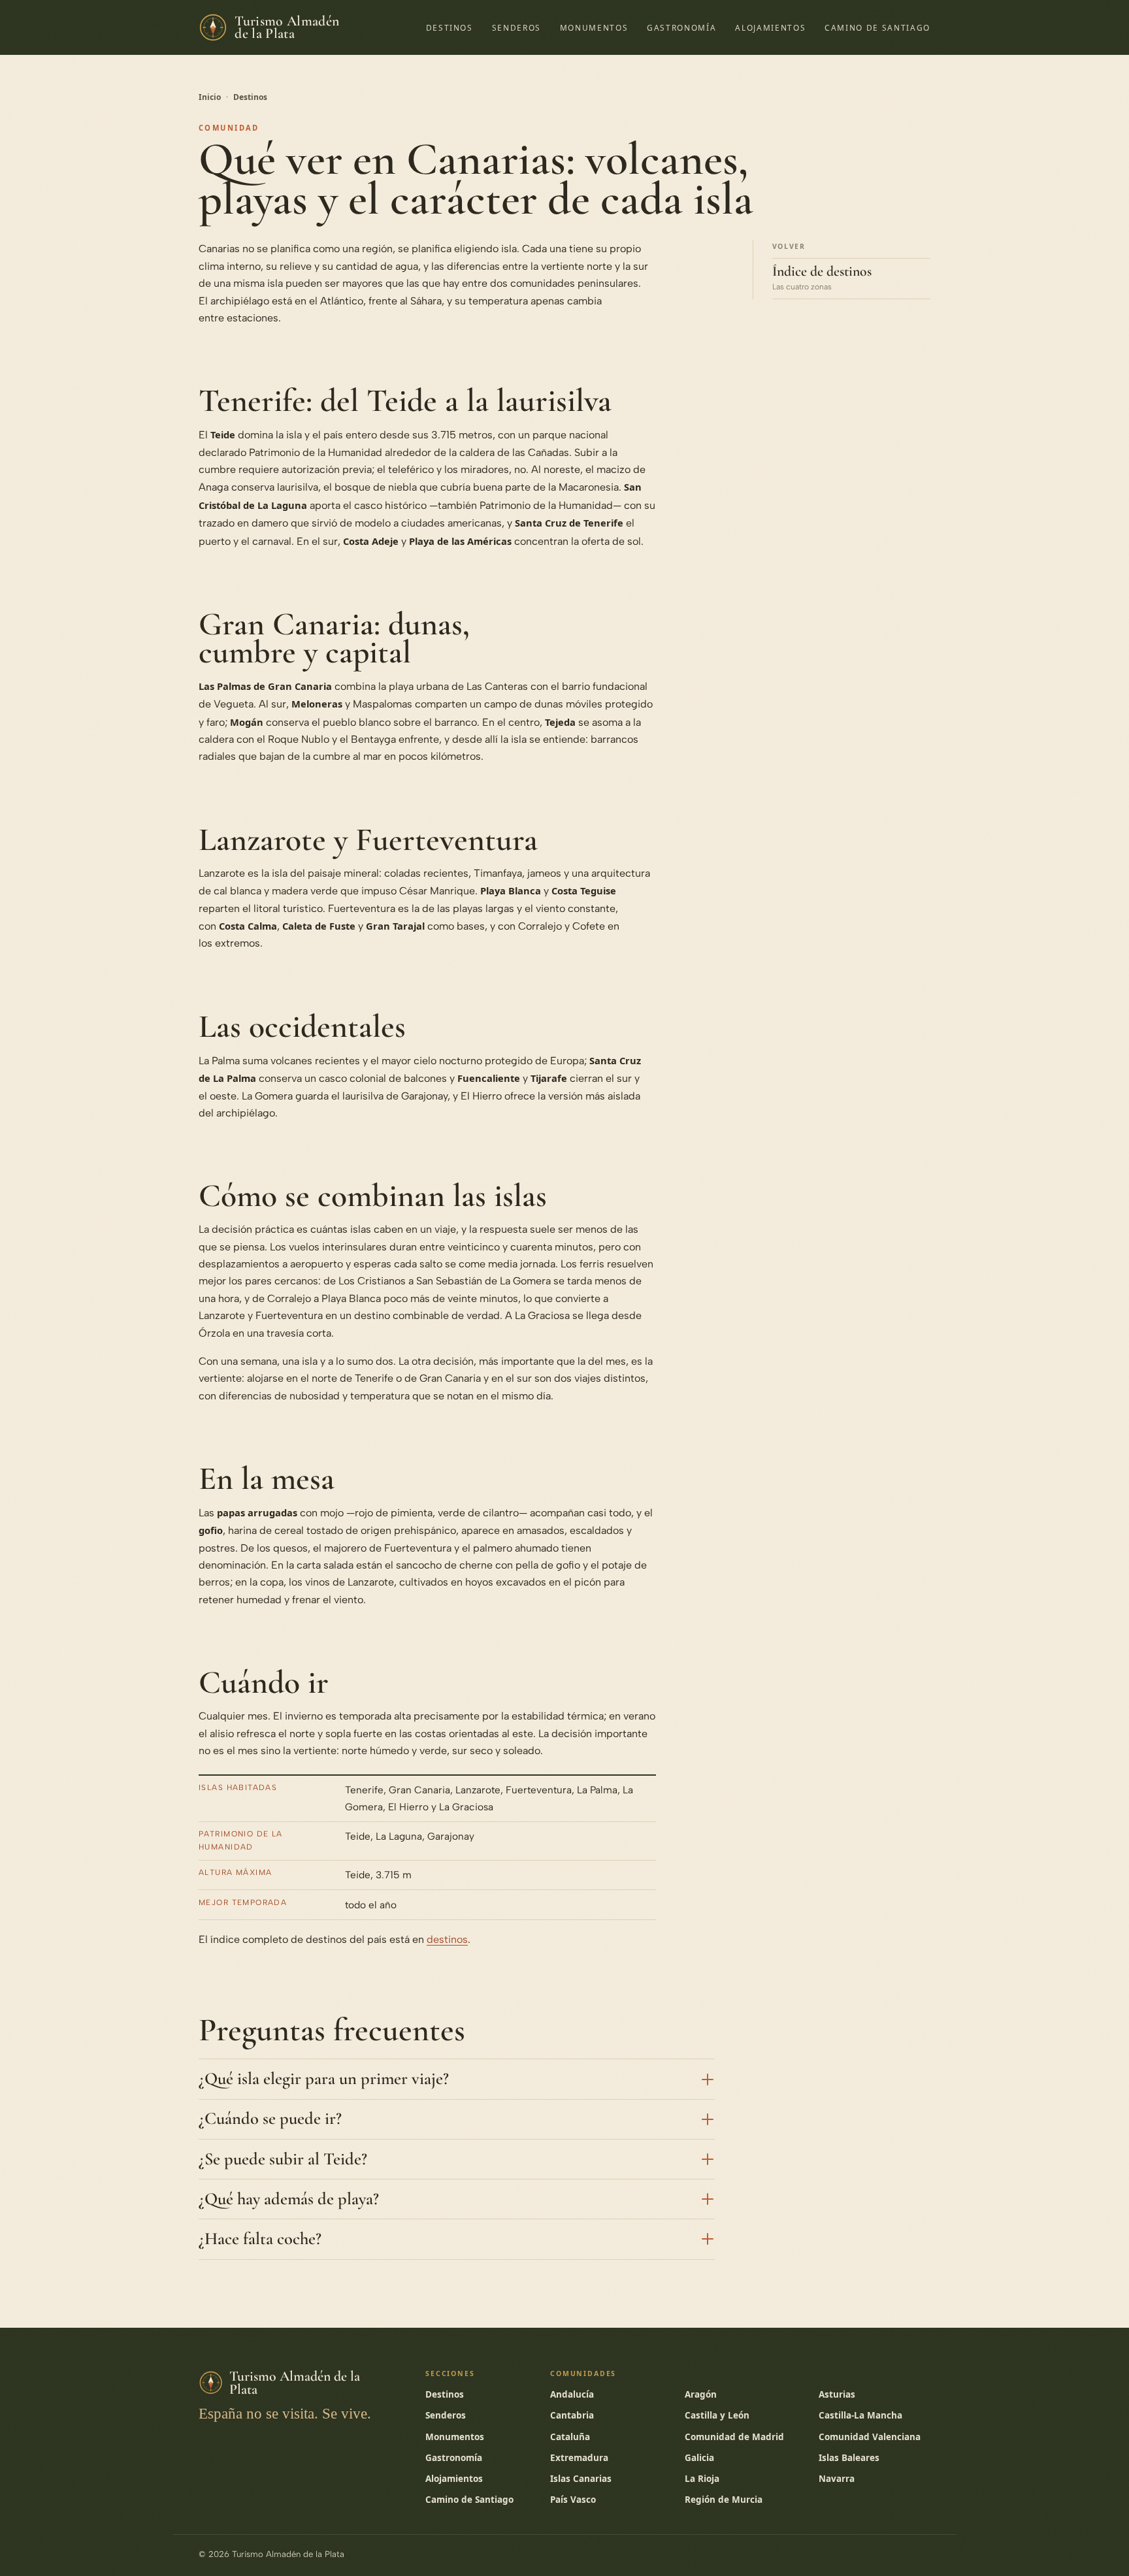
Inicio (210, 97)
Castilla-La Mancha (860, 2415)
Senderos (516, 27)
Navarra (837, 2479)
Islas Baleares (849, 2458)
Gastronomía (681, 27)
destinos (447, 1939)
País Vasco (573, 2500)
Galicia (699, 2458)
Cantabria (572, 2415)
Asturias (837, 2394)
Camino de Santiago (877, 27)
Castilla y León (717, 2415)
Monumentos (594, 27)
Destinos (450, 27)
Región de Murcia (724, 2500)
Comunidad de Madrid (734, 2437)
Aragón (701, 2394)
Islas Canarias (581, 2479)
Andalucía (572, 2394)
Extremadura (579, 2458)
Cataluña (570, 2437)
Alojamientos (770, 27)
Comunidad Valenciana (870, 2437)
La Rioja (702, 2479)
